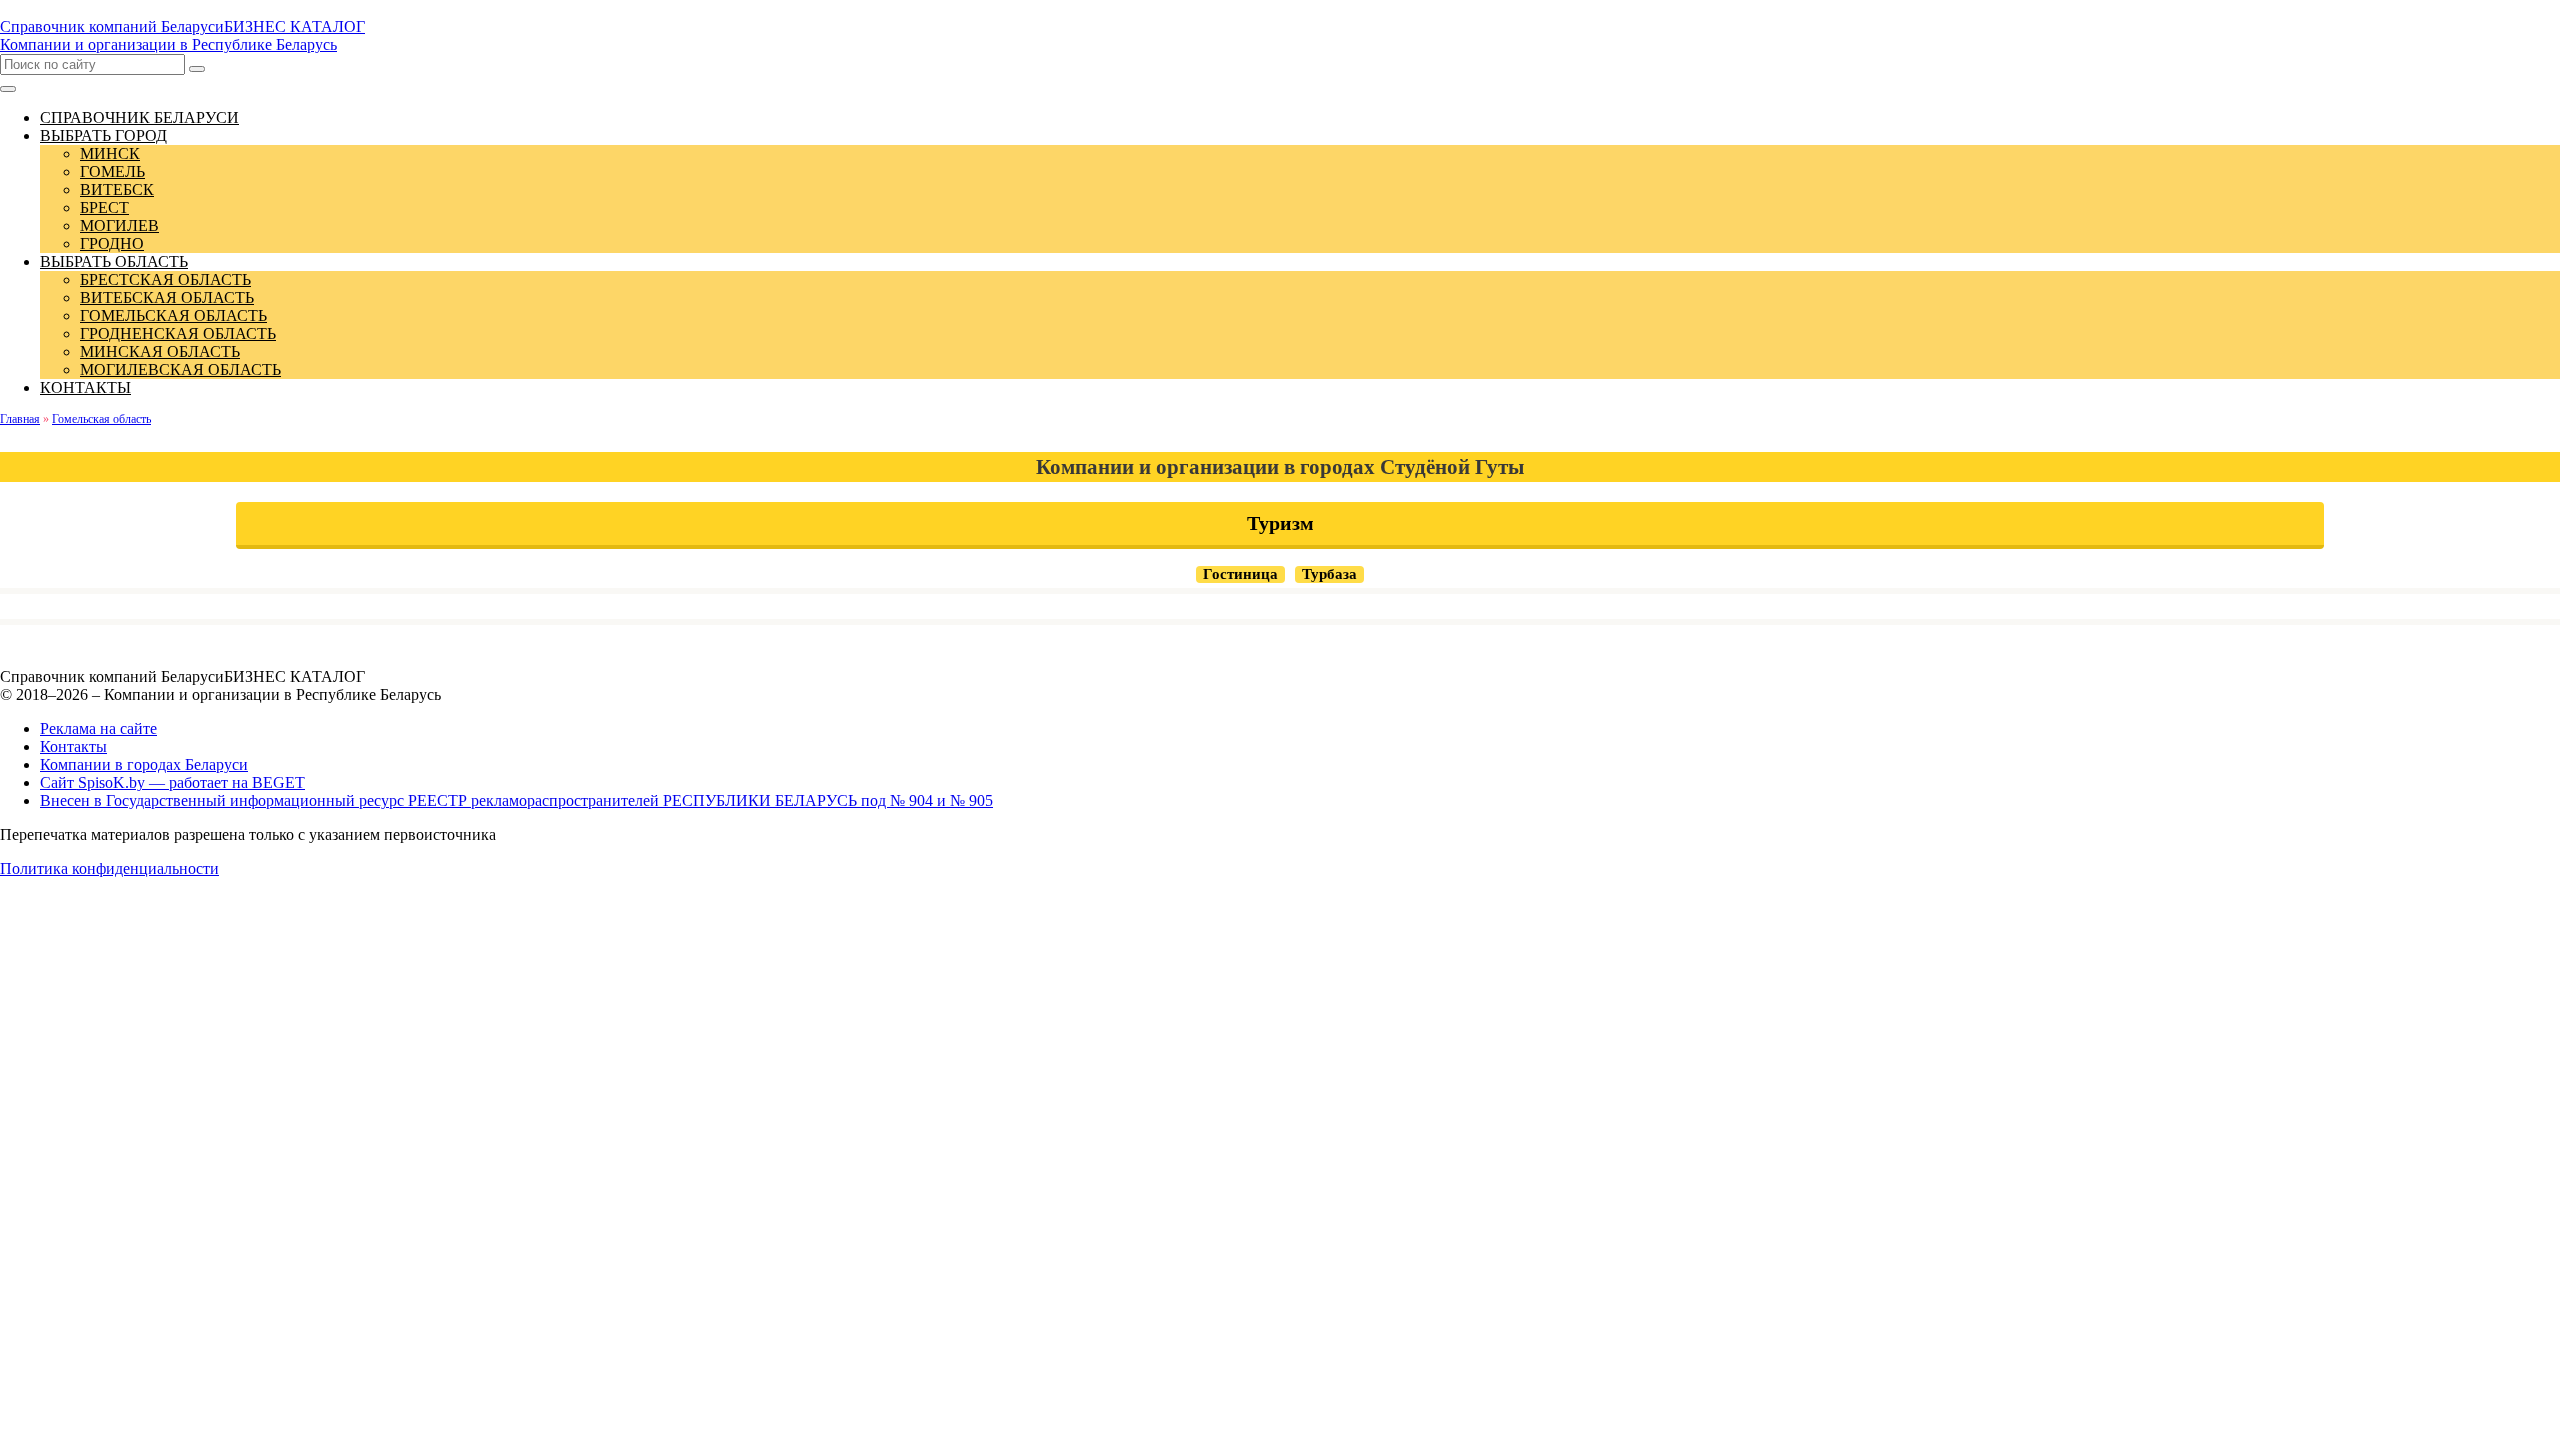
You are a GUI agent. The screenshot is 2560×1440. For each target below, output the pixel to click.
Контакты (73, 746)
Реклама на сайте (98, 728)
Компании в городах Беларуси (144, 764)
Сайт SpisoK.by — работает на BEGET (172, 782)
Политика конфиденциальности (109, 868)
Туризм (1280, 523)
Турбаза (1329, 574)
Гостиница (1240, 574)
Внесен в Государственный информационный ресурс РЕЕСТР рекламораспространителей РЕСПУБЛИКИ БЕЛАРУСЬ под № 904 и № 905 (516, 800)
